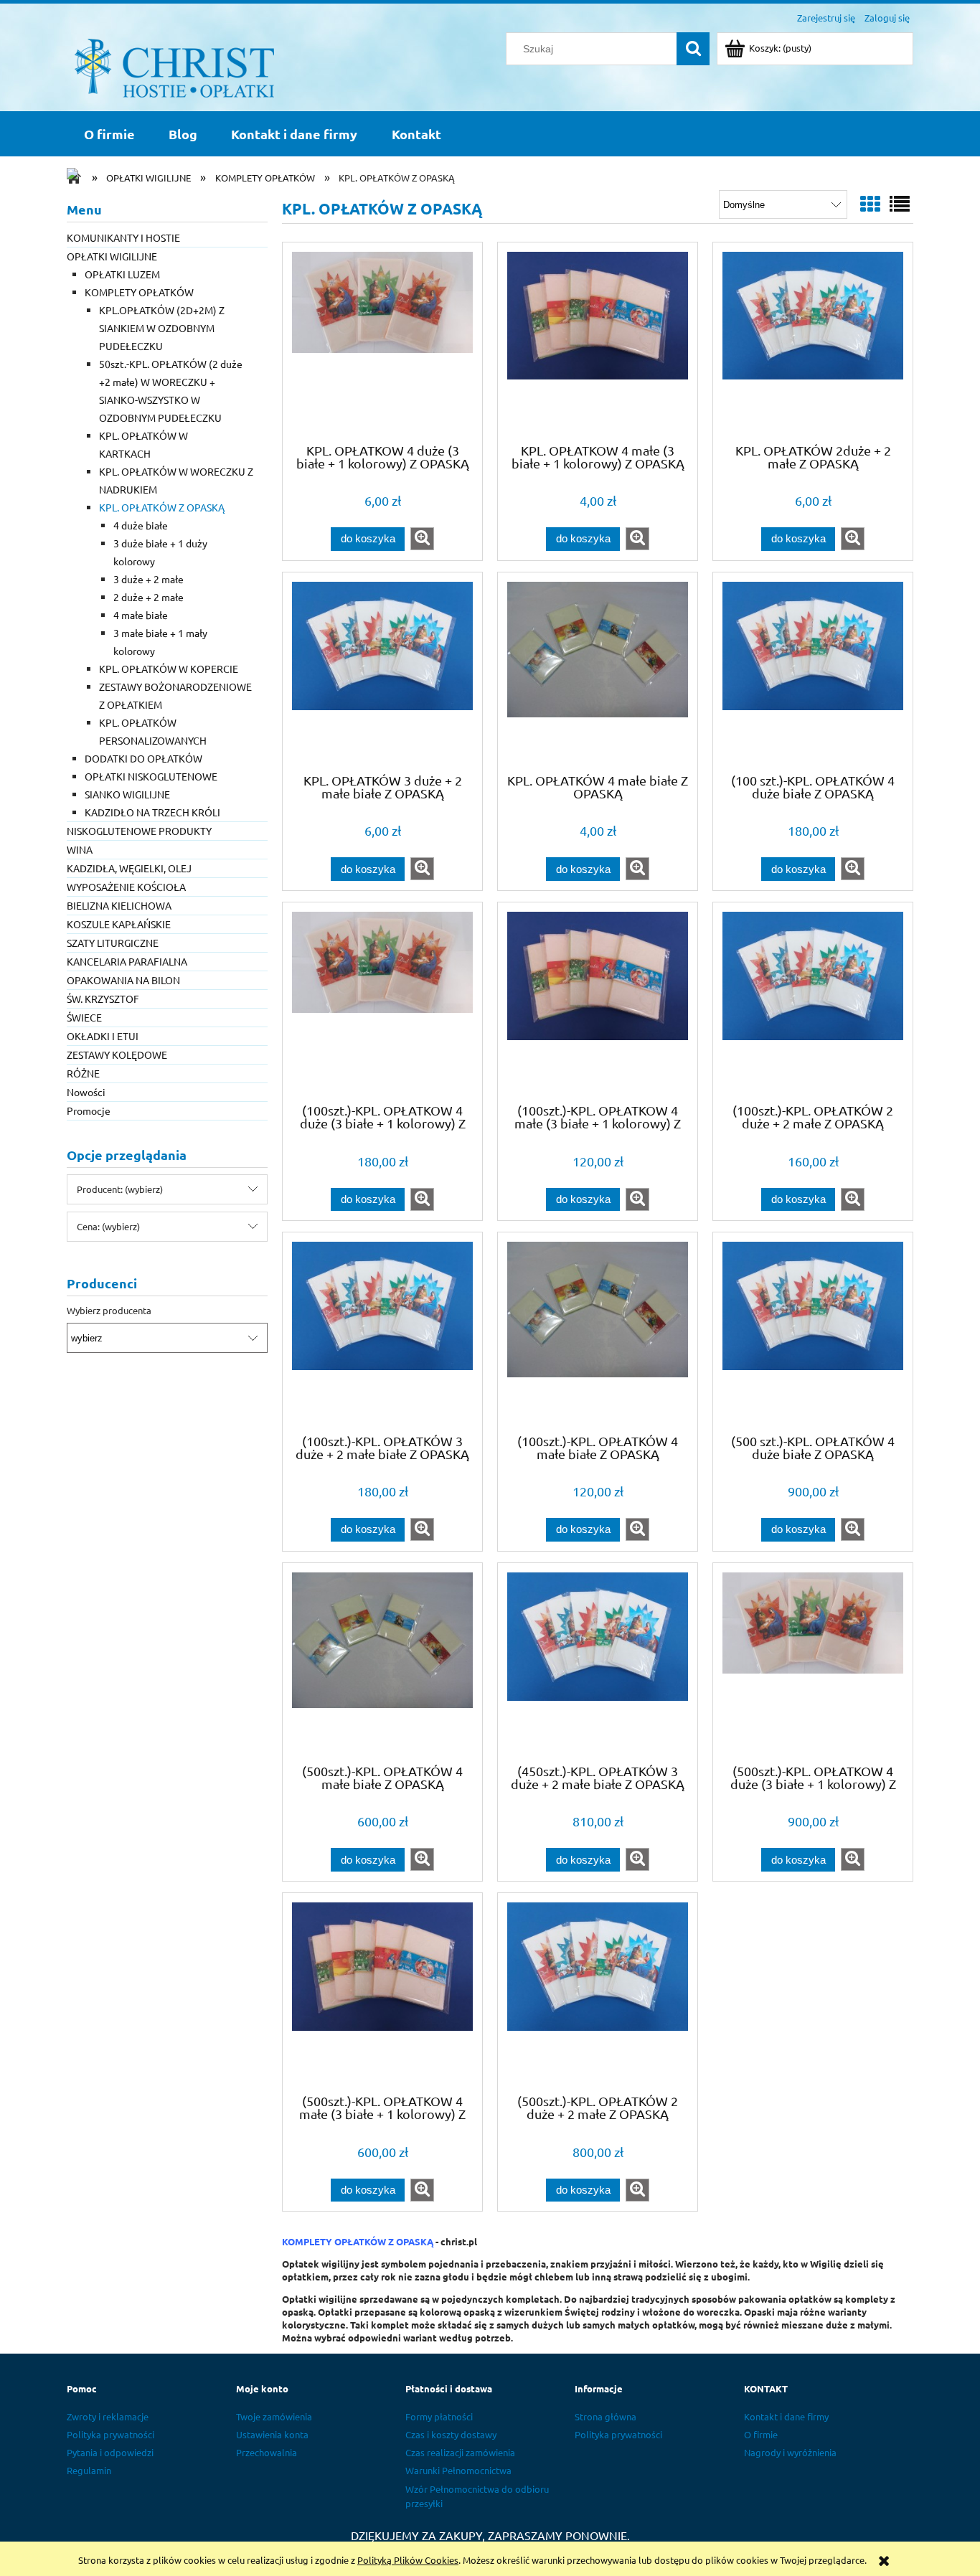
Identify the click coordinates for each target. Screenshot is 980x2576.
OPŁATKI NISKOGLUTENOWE (151, 776)
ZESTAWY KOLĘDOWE (117, 1055)
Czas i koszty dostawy (451, 2434)
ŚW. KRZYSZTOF (103, 999)
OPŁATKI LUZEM (122, 274)
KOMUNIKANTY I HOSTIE (123, 237)
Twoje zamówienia (274, 2416)
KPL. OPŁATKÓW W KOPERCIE (169, 669)
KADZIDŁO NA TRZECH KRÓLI (152, 812)
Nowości (86, 1092)
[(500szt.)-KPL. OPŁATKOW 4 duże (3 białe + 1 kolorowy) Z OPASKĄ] (813, 1662)
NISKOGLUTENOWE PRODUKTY (139, 831)
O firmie (761, 2434)
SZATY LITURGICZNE (113, 943)
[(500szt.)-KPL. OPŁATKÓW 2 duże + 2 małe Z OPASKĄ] (598, 1992)
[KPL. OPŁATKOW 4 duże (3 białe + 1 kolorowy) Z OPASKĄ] (382, 341)
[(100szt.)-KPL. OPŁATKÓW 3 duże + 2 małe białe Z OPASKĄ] (382, 1331)
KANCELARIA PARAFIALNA (127, 961)
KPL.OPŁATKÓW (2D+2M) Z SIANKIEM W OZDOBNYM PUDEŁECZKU (162, 328)
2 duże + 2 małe (149, 597)
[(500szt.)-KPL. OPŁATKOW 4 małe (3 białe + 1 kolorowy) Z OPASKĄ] (382, 1992)
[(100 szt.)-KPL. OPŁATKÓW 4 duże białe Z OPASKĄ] (813, 671)
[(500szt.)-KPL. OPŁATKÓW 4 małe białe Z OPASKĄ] (382, 1662)
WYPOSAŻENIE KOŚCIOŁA (126, 887)
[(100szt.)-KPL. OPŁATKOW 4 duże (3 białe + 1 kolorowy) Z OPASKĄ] (382, 1001)
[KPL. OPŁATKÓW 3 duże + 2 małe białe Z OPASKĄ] (382, 671)
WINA (80, 849)
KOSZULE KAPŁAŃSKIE (119, 924)
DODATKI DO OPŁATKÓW (143, 758)
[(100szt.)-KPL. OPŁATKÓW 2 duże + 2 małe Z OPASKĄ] (813, 1001)
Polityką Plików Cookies (408, 2560)
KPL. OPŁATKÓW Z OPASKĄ (162, 507)
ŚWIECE (84, 1017)
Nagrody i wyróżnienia (790, 2452)
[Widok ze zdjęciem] (870, 204)
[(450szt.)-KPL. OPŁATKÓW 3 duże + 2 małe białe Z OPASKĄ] (598, 1662)
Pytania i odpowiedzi (110, 2452)
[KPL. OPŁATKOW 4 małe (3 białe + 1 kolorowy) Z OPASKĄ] (598, 341)
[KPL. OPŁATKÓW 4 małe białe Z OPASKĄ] (598, 671)
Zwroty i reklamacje (108, 2416)
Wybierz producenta (109, 1311)
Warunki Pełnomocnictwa (458, 2470)
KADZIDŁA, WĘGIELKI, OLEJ (129, 868)
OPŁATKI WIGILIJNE (112, 256)
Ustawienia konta (272, 2434)
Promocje (89, 1110)
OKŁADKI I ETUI (103, 1036)
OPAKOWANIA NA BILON (123, 980)
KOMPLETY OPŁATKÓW (139, 292)
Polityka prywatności (110, 2434)
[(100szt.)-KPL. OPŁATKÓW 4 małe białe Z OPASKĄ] (598, 1331)
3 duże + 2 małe (149, 579)
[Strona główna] (174, 66)
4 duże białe (141, 525)
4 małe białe (141, 615)
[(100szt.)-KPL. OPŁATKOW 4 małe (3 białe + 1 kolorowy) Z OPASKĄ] (598, 1001)
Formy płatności (439, 2416)
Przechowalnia (267, 2452)
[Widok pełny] (900, 204)
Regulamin (89, 2470)
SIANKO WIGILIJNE (127, 794)
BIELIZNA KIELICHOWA (119, 905)
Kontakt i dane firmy (786, 2416)
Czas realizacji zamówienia (460, 2452)
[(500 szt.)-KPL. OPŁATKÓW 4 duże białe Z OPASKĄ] (813, 1331)
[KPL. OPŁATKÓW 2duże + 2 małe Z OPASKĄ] (813, 341)
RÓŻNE (83, 1073)
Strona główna (606, 2416)
